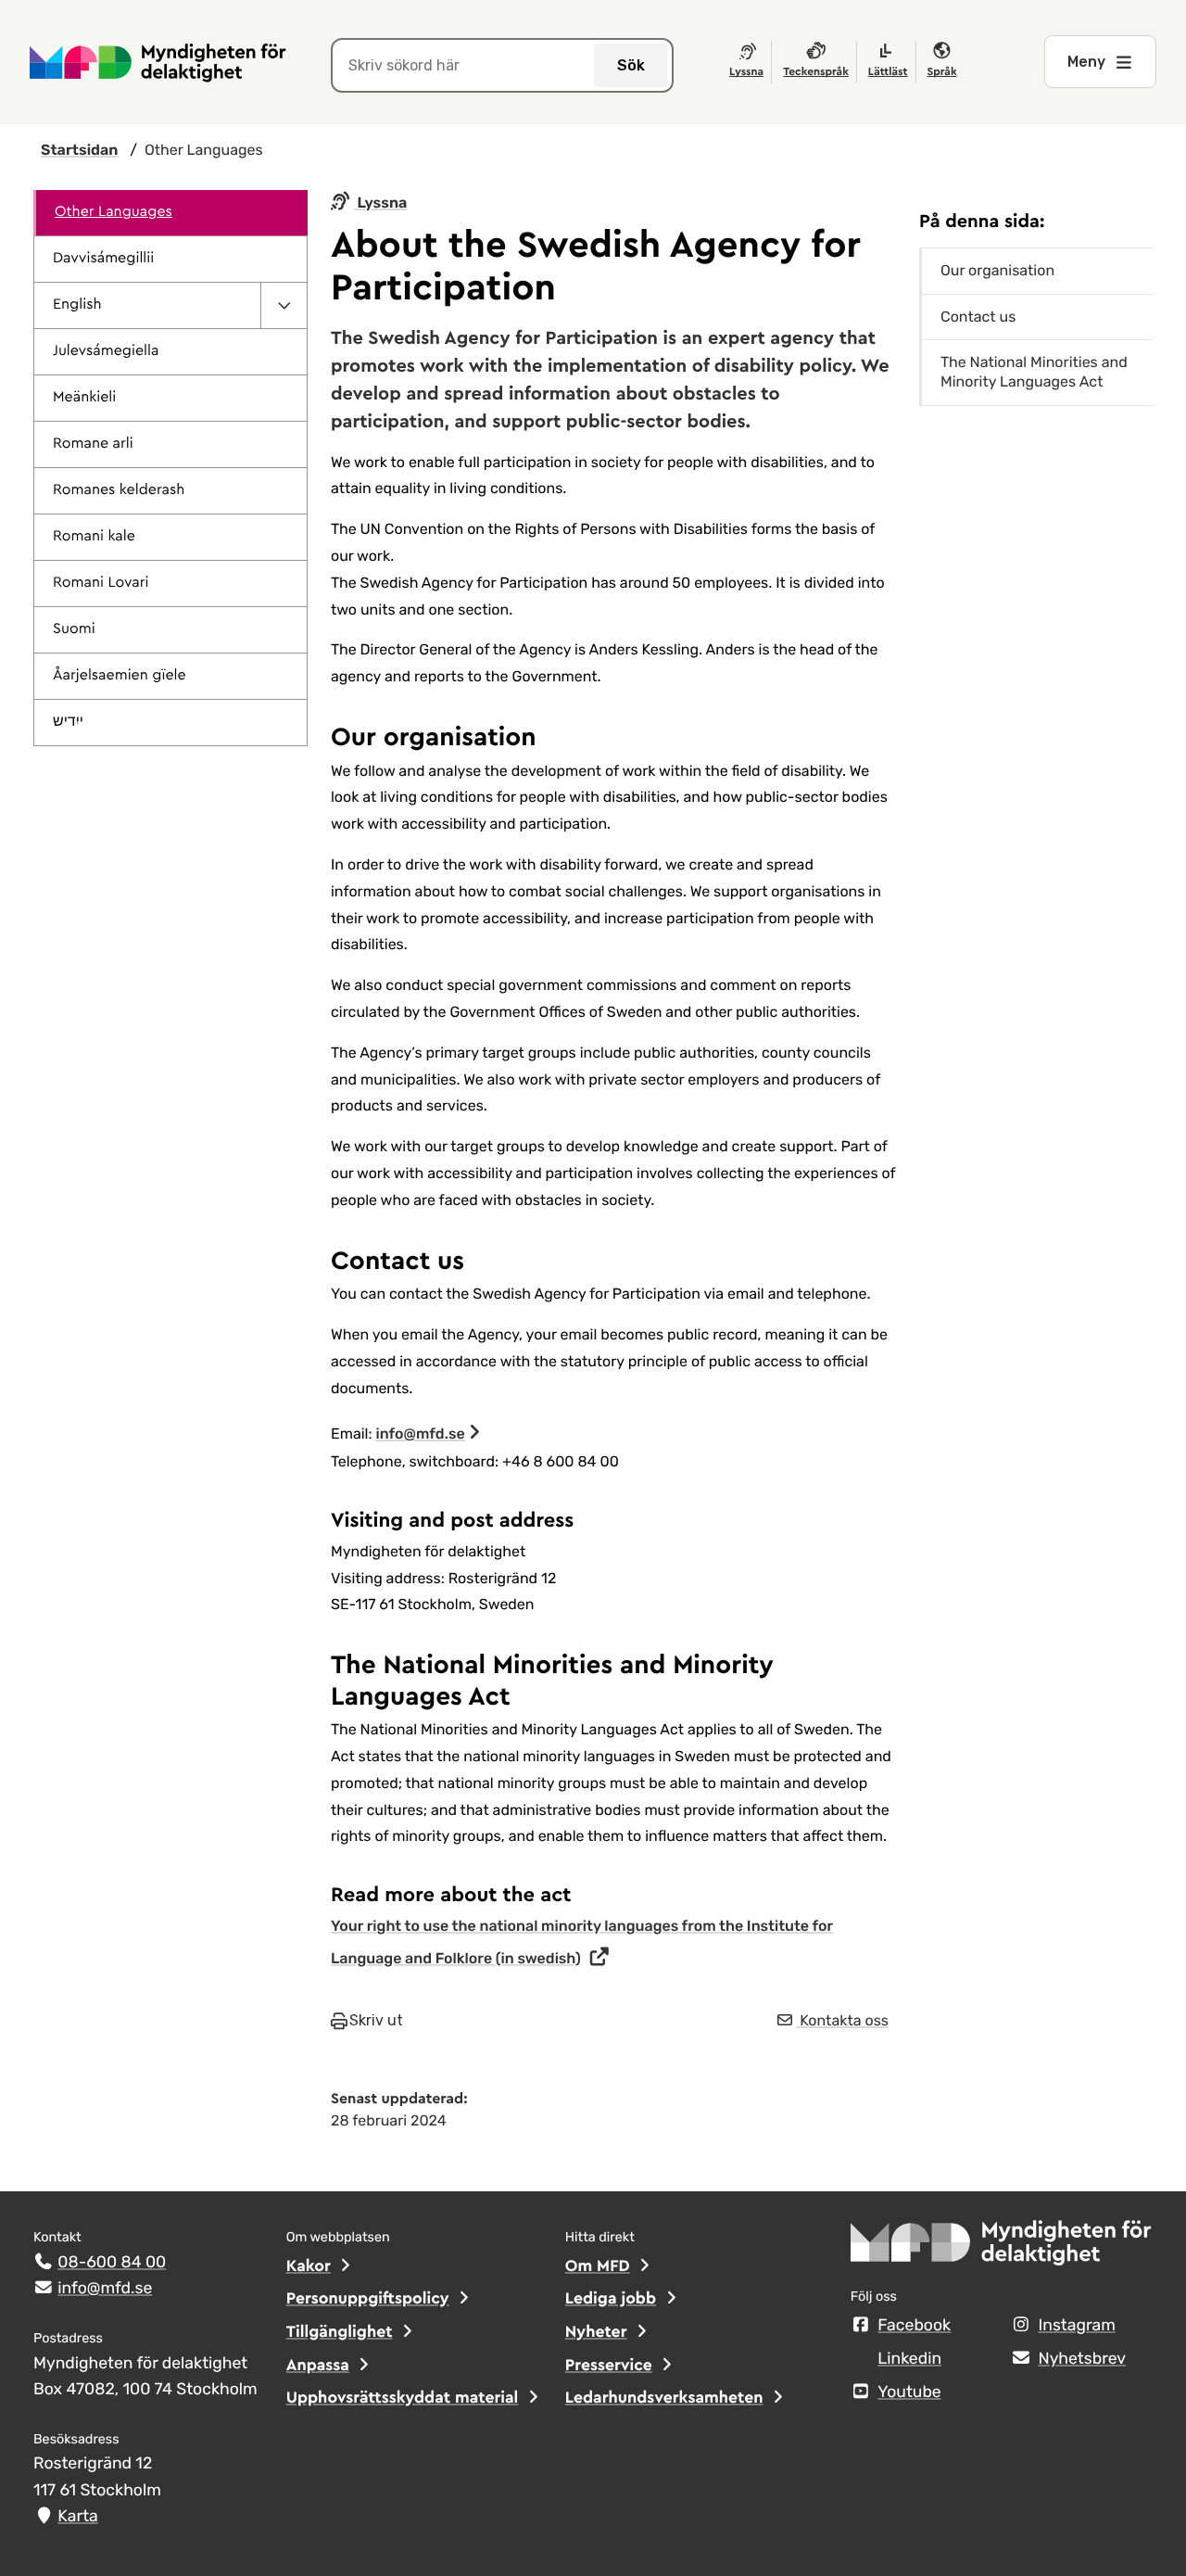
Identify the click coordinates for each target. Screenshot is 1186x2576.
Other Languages (114, 212)
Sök (631, 65)
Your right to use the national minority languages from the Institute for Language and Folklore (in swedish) (582, 1942)
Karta (77, 2517)
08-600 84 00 (112, 2263)
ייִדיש (68, 722)
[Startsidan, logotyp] (1002, 2248)
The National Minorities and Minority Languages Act (1034, 372)
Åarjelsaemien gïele (120, 676)
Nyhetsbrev (1082, 2359)
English (77, 305)
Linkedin (909, 2359)
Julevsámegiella (106, 351)
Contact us (978, 317)
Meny (1086, 62)
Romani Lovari (101, 583)
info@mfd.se (421, 1434)
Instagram (1076, 2326)
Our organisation (997, 270)
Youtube (909, 2392)
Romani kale (94, 537)
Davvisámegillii (103, 259)
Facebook (914, 2326)
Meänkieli (84, 398)
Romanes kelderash (119, 490)
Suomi (74, 629)
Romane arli (93, 444)
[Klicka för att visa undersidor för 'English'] (284, 305)
